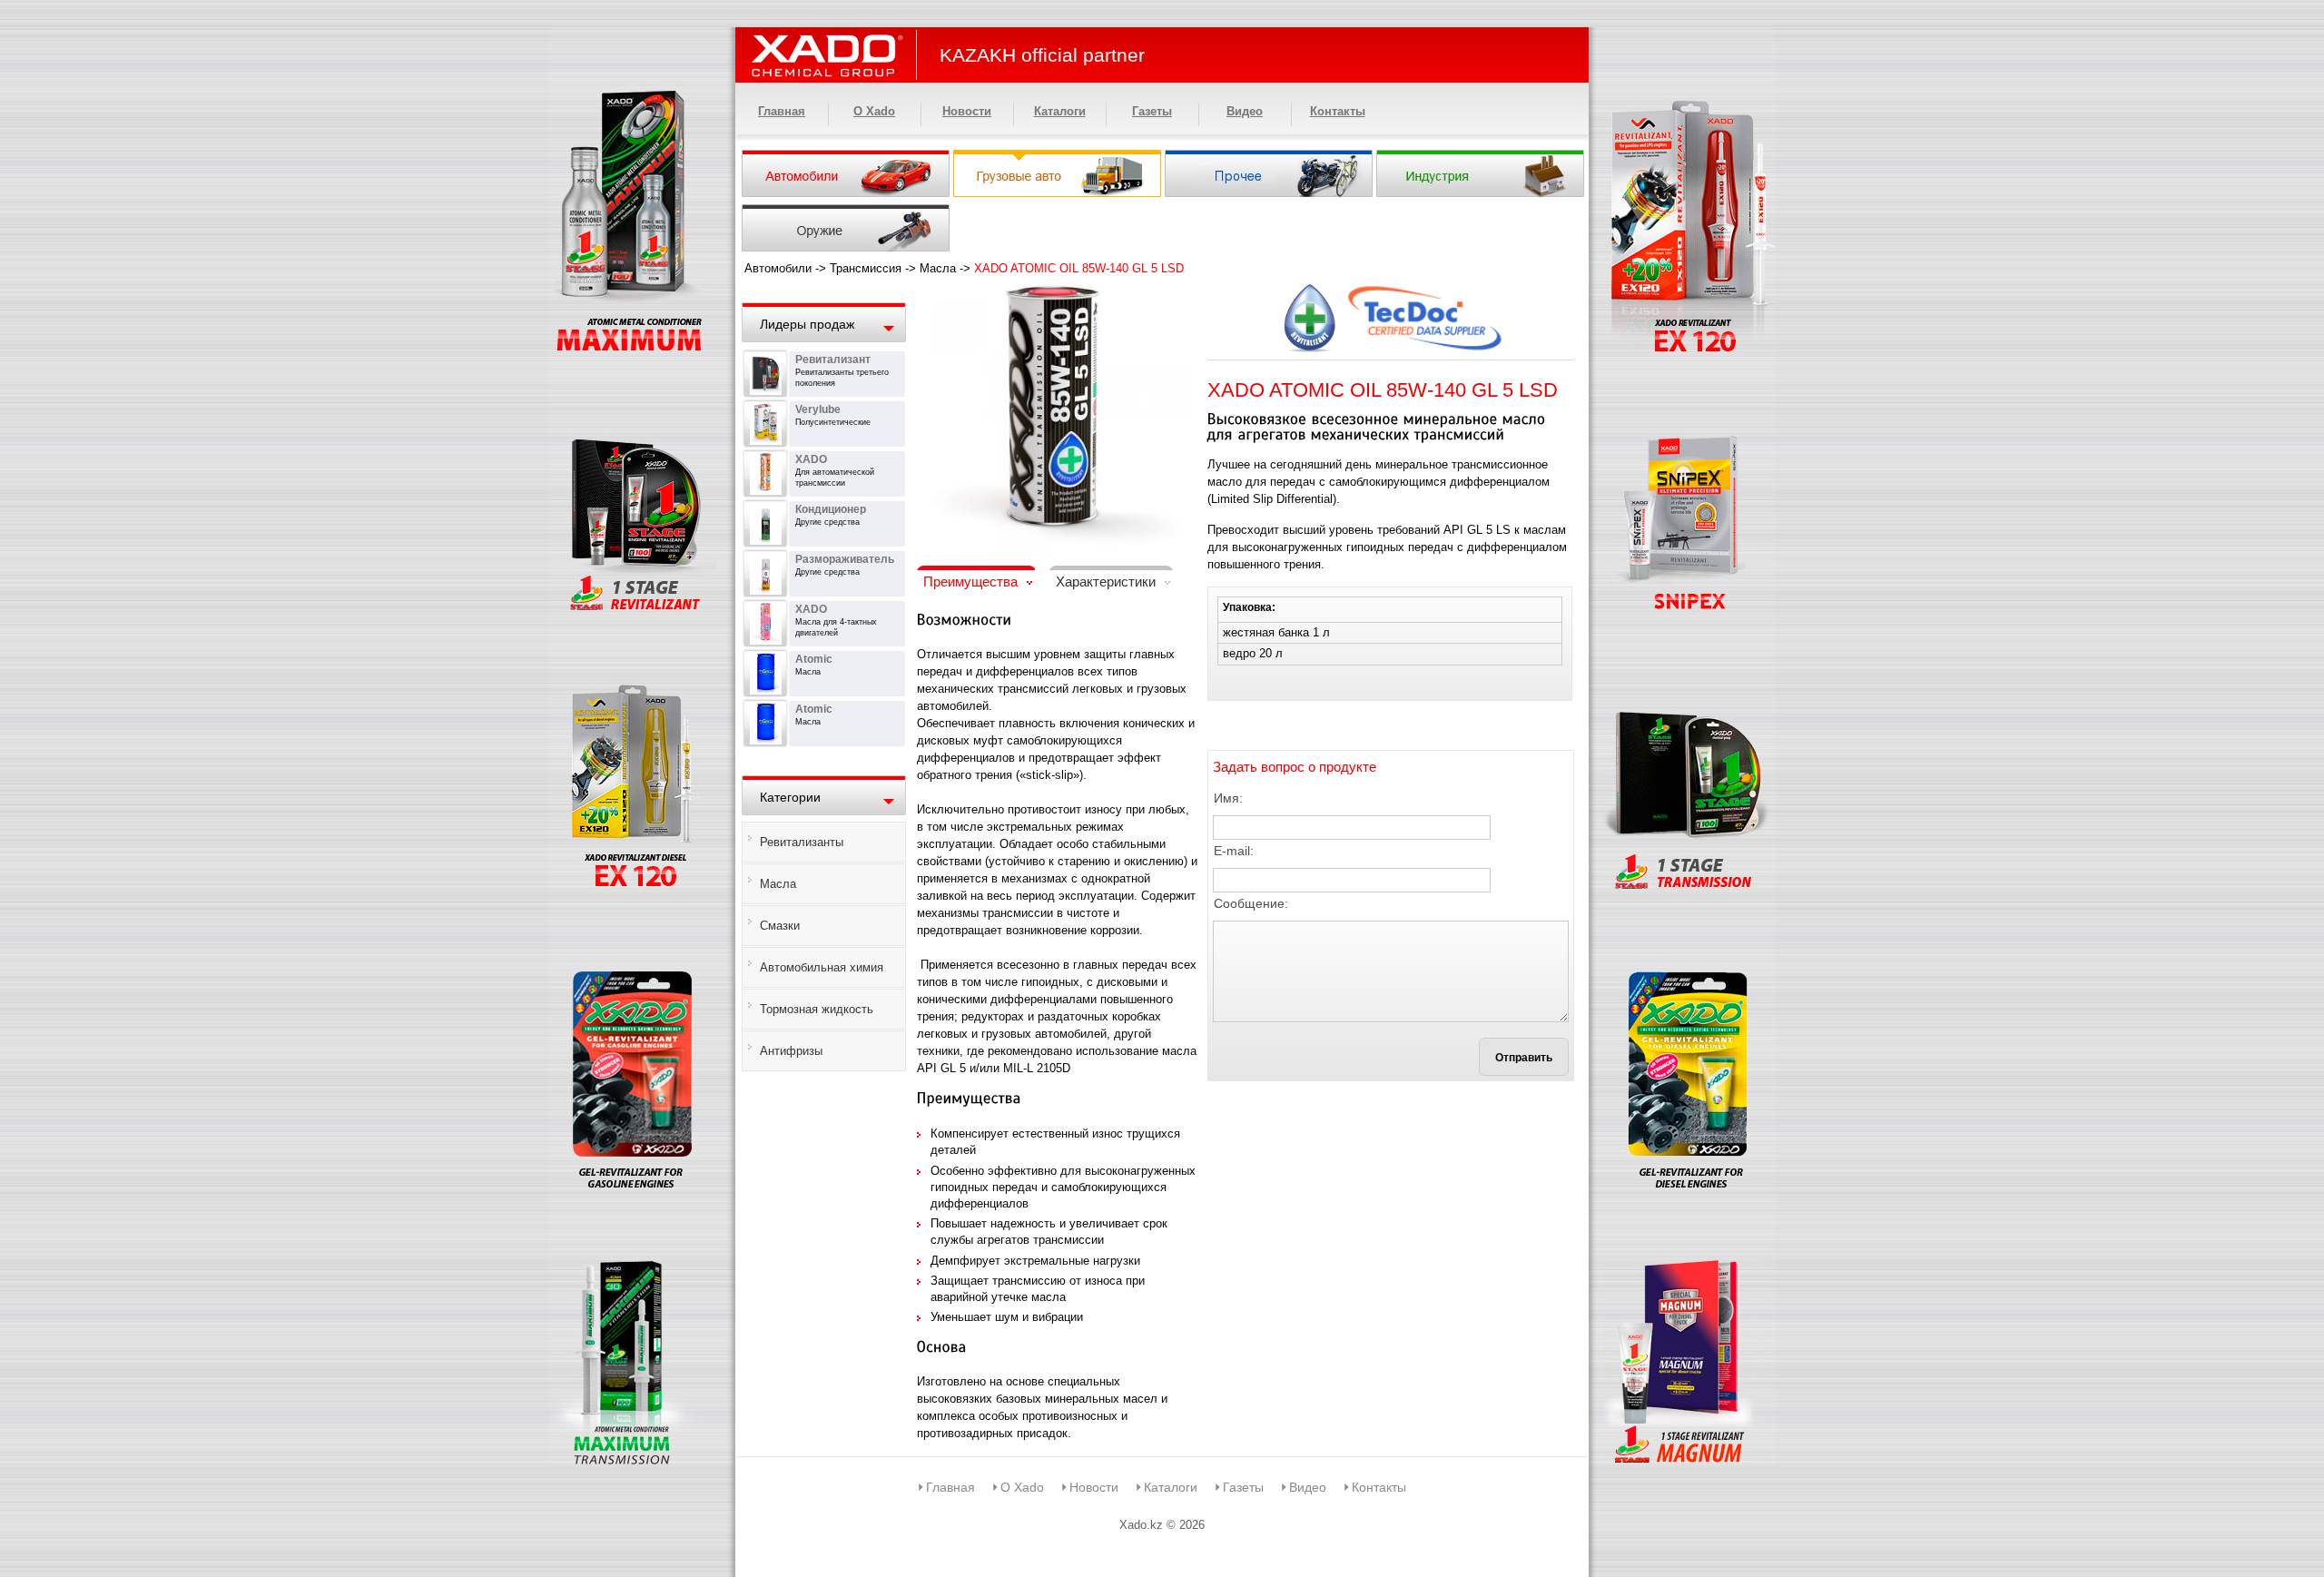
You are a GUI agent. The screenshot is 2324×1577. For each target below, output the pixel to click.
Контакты (1338, 111)
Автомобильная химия (822, 967)
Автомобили (778, 268)
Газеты (1152, 111)
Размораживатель (845, 559)
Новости (967, 111)
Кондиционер (831, 509)
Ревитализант (833, 360)
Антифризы (791, 1051)
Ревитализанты (802, 842)
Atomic (814, 659)
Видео (1245, 111)
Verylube (818, 409)
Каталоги (1060, 111)
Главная (782, 111)
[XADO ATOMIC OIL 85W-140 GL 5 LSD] (1053, 296)
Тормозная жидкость (817, 1009)
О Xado (874, 111)
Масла (938, 268)
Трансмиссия (866, 268)
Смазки (780, 926)
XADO (811, 459)
